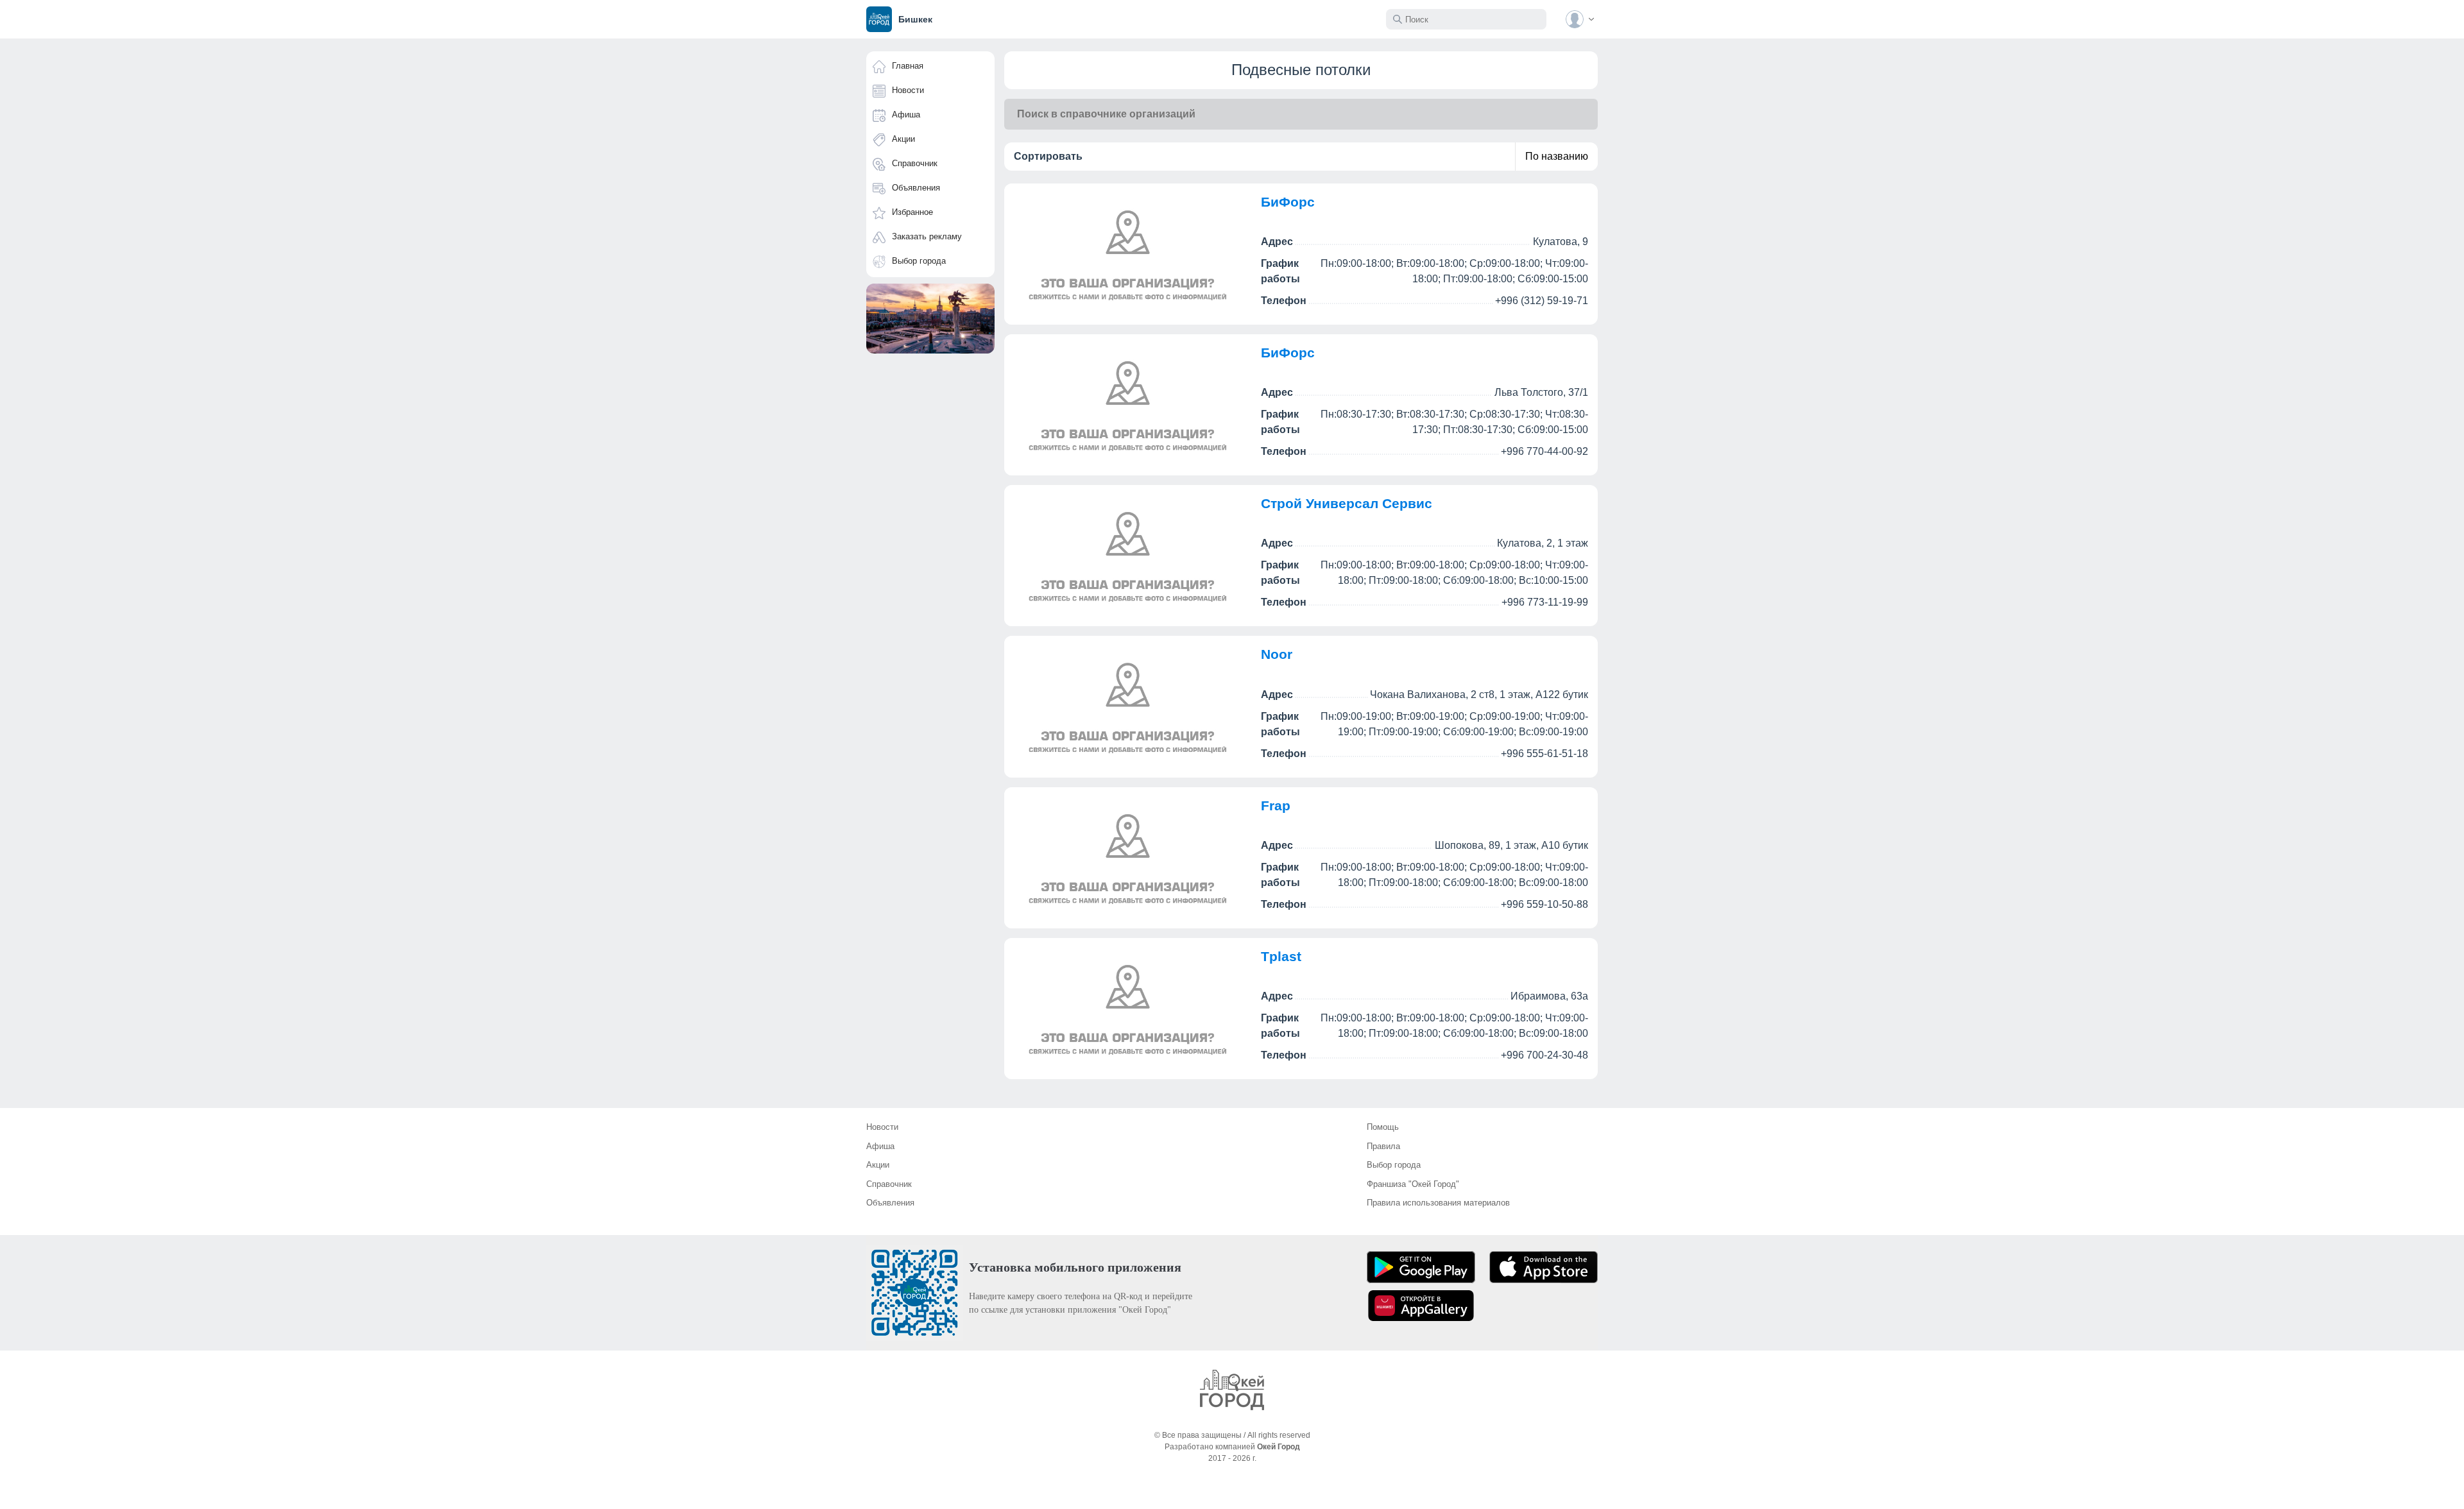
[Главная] (1232, 1390)
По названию (1557, 156)
